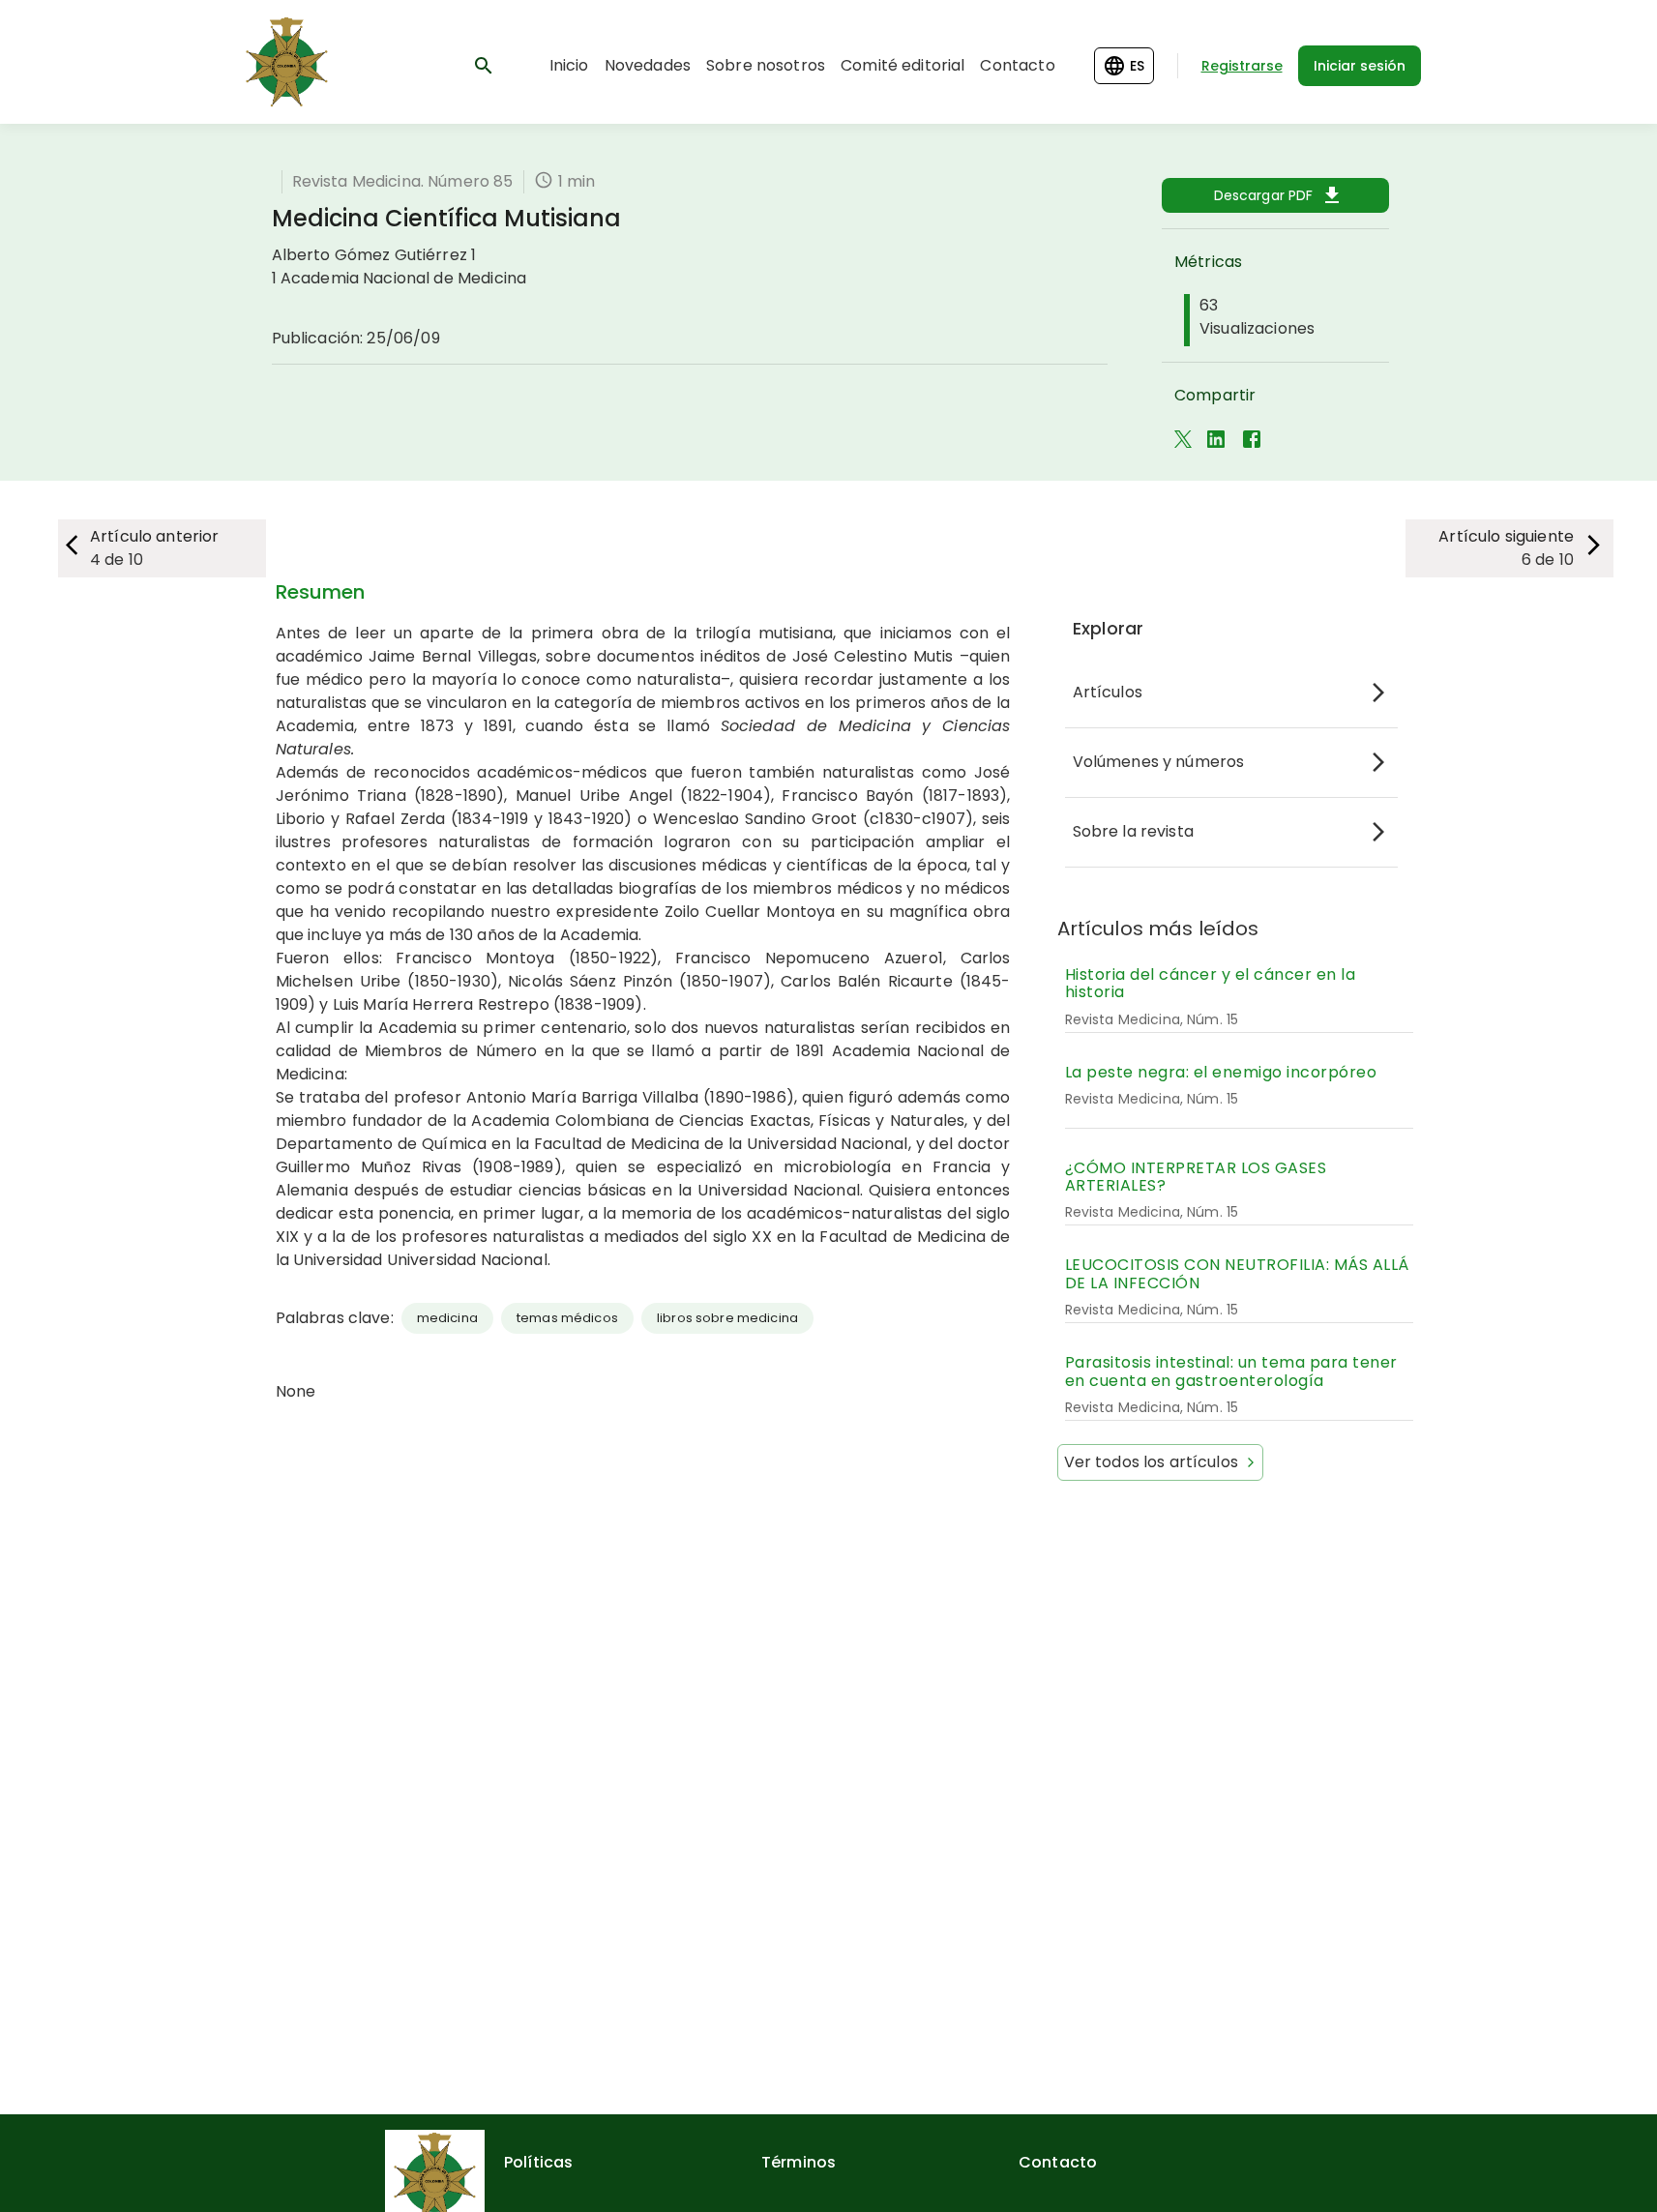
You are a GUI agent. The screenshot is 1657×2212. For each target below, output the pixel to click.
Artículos (1108, 692)
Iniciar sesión (1360, 66)
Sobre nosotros (766, 65)
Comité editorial (902, 65)
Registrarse (1242, 66)
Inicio (569, 65)
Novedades (648, 65)
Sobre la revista (1133, 831)
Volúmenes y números (1159, 762)
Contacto (1017, 65)
